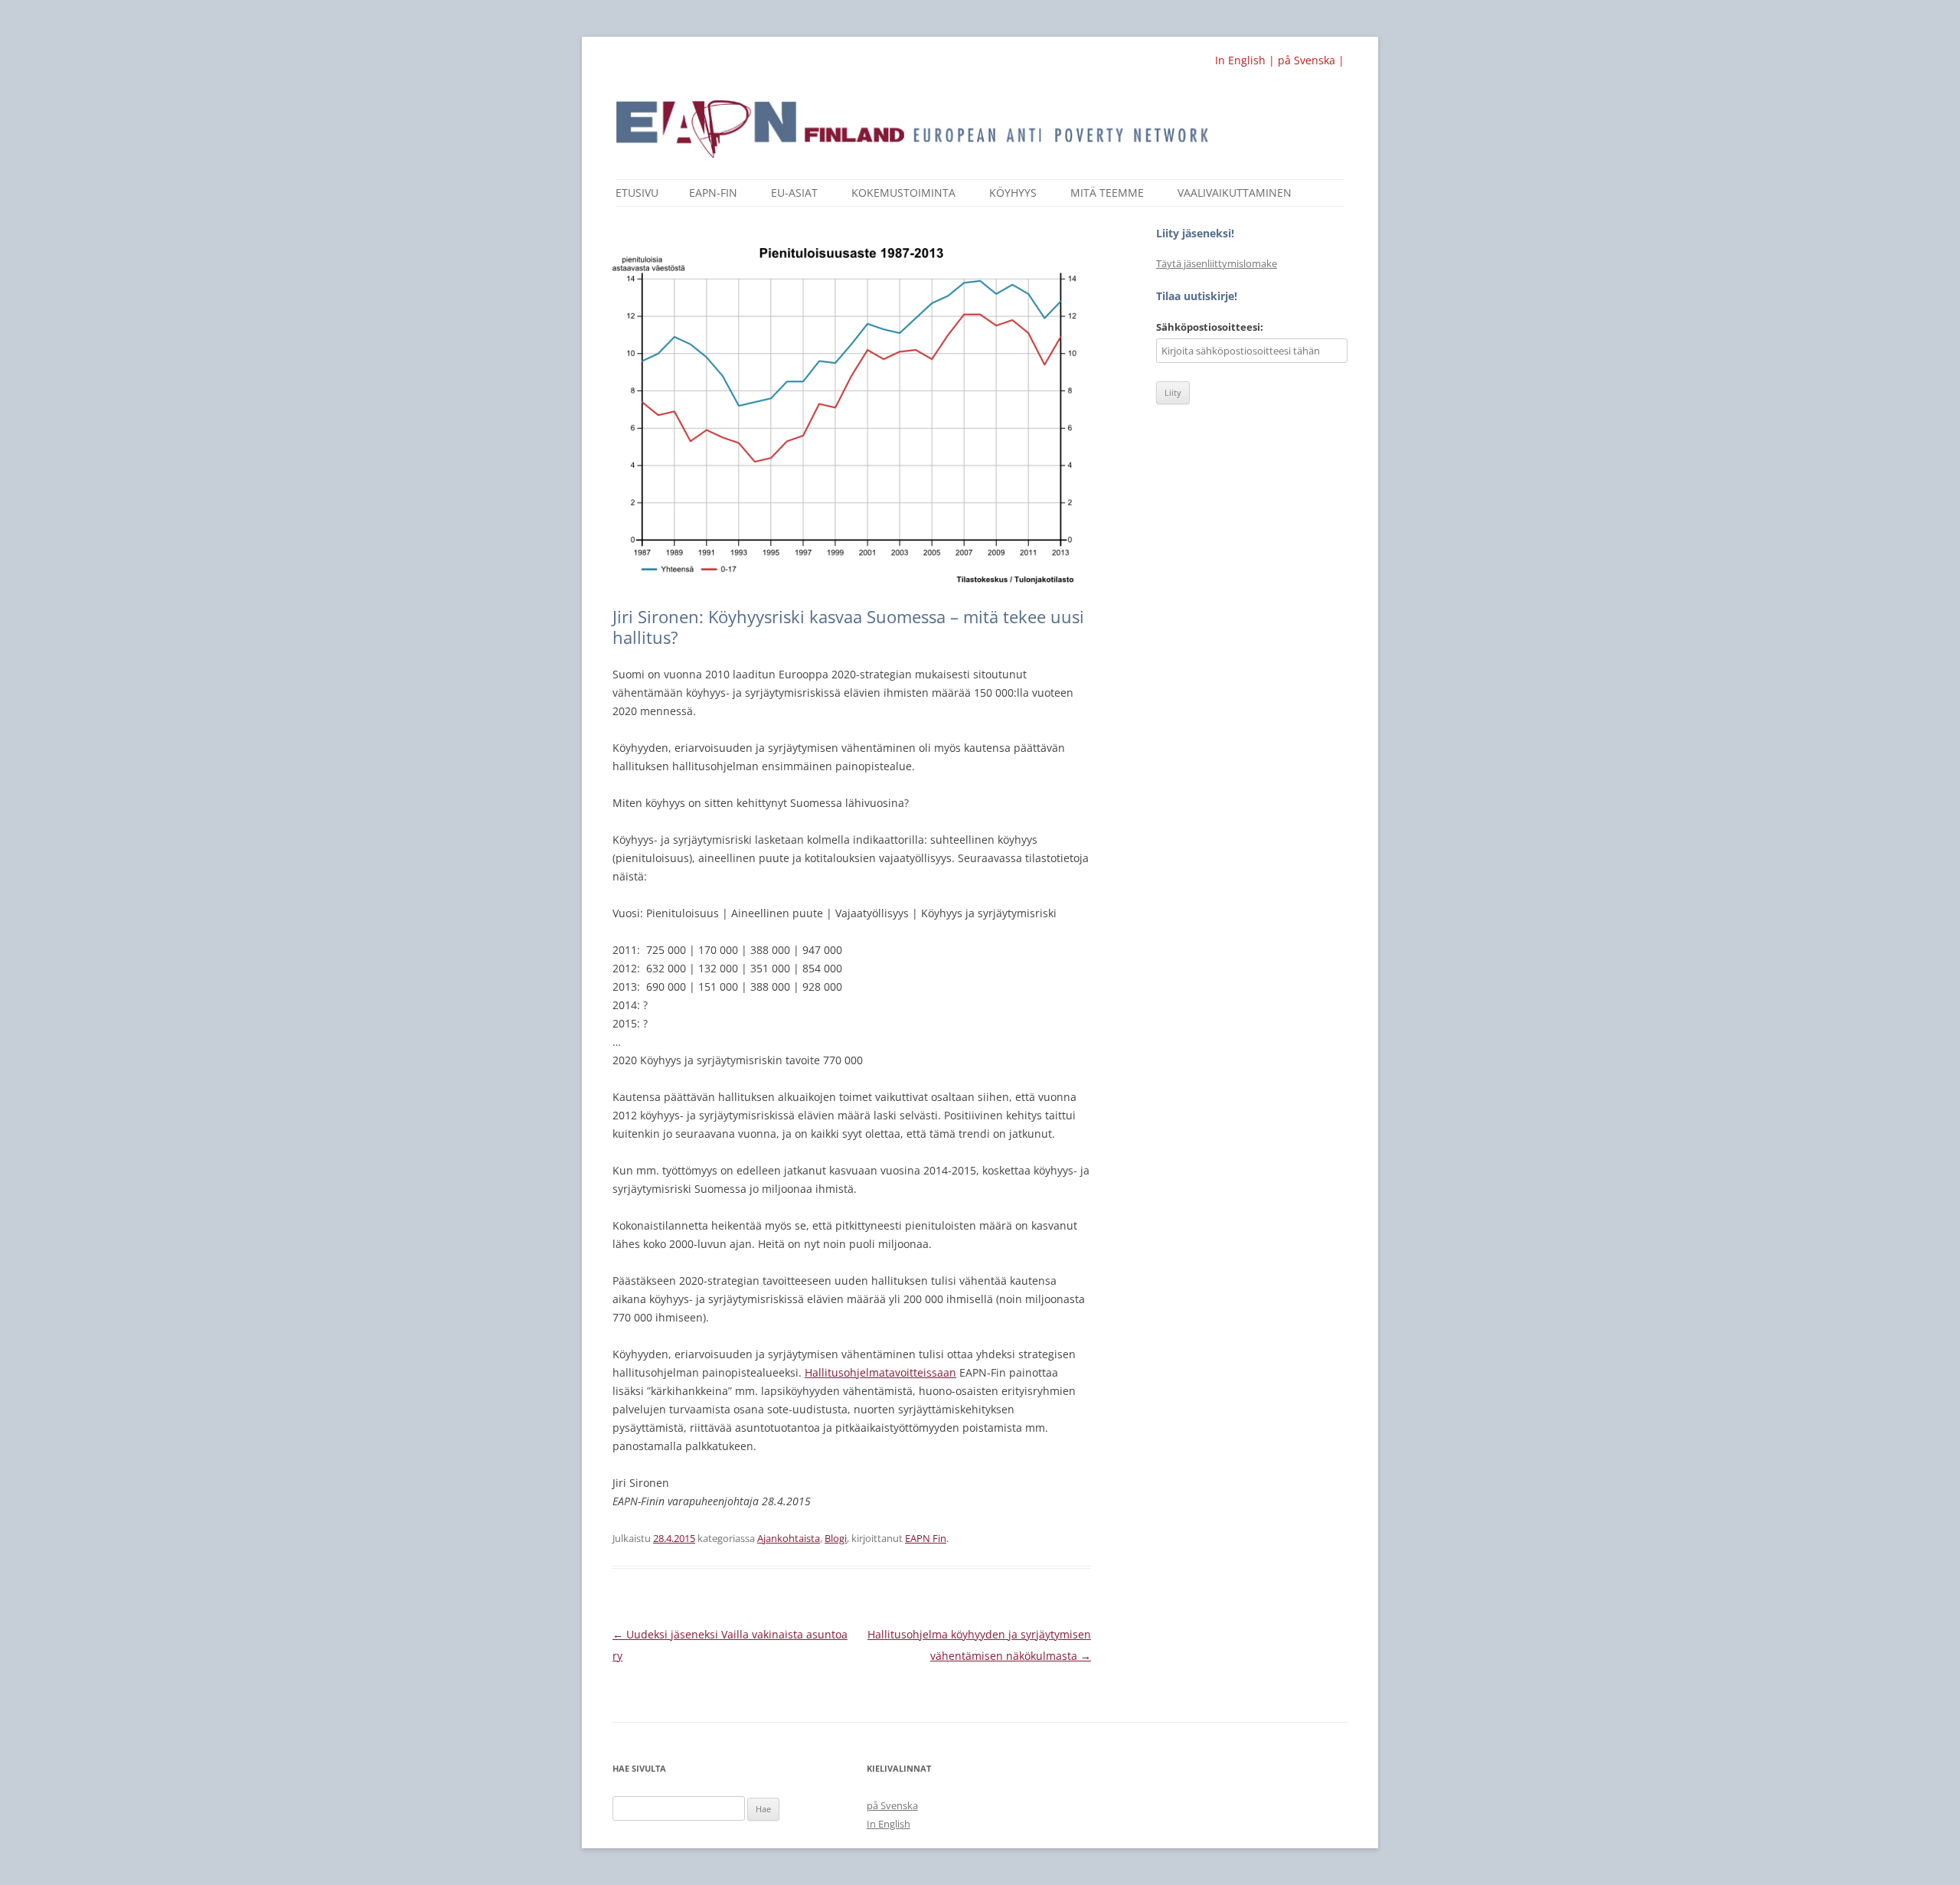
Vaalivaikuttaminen (1235, 193)
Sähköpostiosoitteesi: (1210, 327)
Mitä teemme (1107, 193)
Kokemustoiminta (903, 193)
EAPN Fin (926, 1538)
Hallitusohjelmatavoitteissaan (880, 1372)
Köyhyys (1013, 193)
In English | (1246, 60)
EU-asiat (794, 193)
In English (889, 1824)
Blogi (836, 1538)
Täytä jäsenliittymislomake (1217, 263)
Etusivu (637, 193)
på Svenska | (1311, 60)
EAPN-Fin (713, 193)
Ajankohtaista (789, 1538)
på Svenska (892, 1805)
